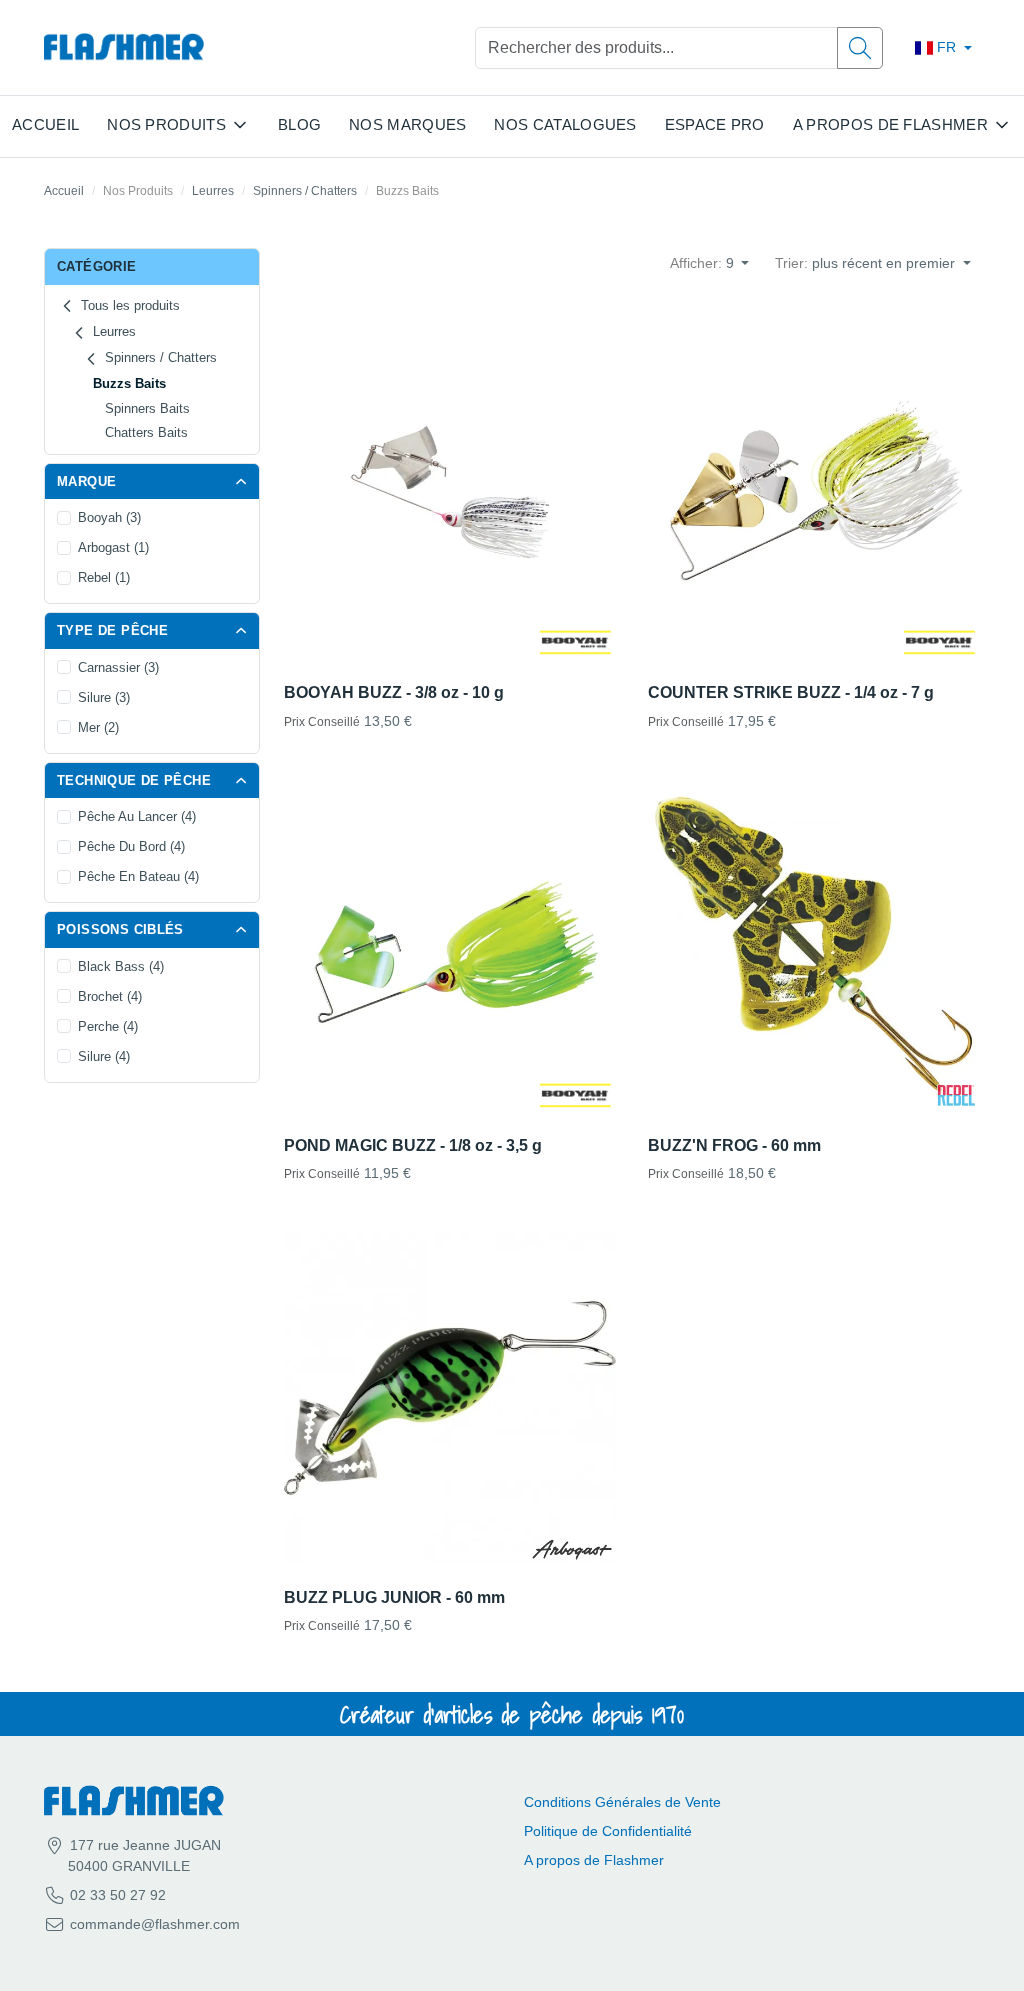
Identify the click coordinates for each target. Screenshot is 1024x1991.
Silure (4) (104, 1056)
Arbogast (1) (113, 547)
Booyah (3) (109, 517)
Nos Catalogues (565, 124)
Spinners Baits (147, 408)
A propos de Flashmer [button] (890, 124)
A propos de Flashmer (594, 1860)
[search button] (860, 48)
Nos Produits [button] (166, 124)
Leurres (213, 191)
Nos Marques (407, 124)
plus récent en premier (867, 263)
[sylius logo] (124, 47)
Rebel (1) (104, 577)
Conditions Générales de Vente (622, 1802)
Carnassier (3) (118, 667)
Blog (299, 124)
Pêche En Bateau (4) (138, 876)
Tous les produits (128, 305)
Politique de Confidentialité (608, 1831)
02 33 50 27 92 (116, 1895)
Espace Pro (715, 124)
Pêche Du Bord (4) (131, 846)
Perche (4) (108, 1026)
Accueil (45, 124)
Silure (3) (104, 697)
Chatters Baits (146, 432)
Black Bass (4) (121, 966)
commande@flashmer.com (155, 1924)
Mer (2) (98, 727)
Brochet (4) (110, 996)
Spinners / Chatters (305, 191)
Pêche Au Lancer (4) (137, 816)
